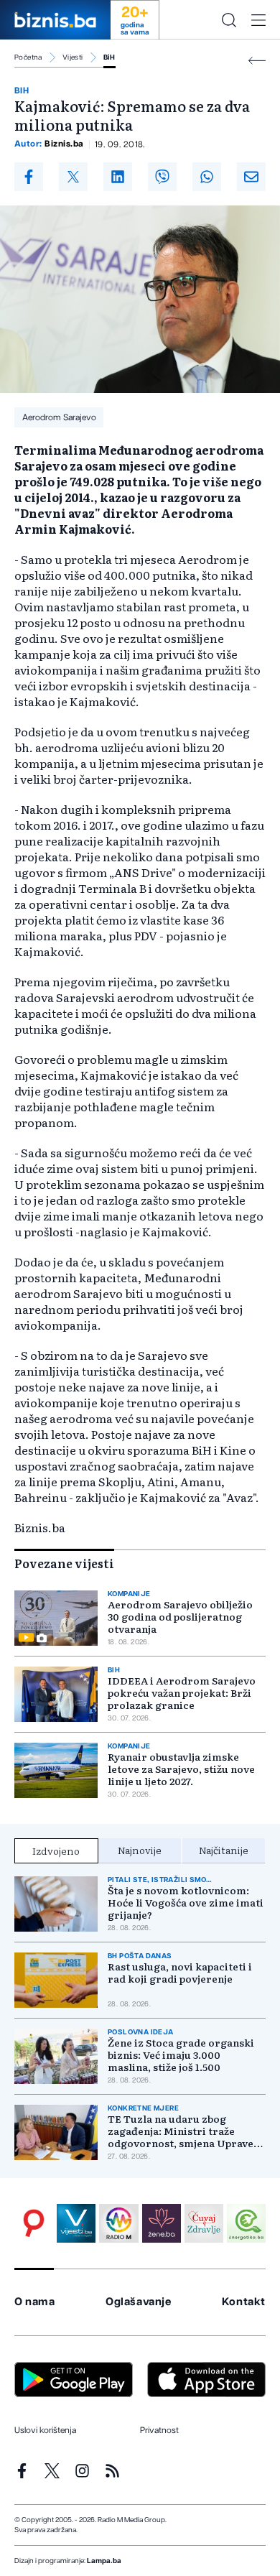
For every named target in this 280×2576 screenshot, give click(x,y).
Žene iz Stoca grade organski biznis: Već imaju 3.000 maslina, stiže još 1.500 (181, 2055)
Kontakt (244, 2302)
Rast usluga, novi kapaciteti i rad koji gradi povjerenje (180, 1973)
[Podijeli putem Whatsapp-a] (207, 177)
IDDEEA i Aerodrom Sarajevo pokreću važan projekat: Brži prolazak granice (182, 1693)
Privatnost (159, 2430)
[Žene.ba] (162, 2223)
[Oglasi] (34, 2223)
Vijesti (73, 57)
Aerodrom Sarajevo (59, 417)
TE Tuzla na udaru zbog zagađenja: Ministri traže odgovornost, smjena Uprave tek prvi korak (181, 2131)
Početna (28, 57)
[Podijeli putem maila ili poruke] (251, 177)
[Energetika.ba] (246, 2223)
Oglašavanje (139, 2302)
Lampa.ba (104, 2561)
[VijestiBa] (76, 2223)
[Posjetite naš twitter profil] (52, 2471)
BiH (109, 57)
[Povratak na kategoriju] (257, 61)
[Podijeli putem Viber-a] (162, 177)
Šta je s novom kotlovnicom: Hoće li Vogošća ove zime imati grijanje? (186, 1903)
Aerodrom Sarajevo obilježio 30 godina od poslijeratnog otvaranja (180, 1617)
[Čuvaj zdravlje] (204, 2223)
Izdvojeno (56, 1850)
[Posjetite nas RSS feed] (112, 2471)
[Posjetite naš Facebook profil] (22, 2471)
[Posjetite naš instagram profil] (82, 2471)
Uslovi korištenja (45, 2430)
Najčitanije (224, 1850)
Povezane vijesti (64, 1563)
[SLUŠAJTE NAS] (118, 2223)
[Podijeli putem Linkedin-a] (118, 177)
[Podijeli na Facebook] (29, 177)
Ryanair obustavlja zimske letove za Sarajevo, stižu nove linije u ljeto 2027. (181, 1769)
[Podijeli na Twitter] (73, 177)
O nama (35, 2302)
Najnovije (140, 1850)
